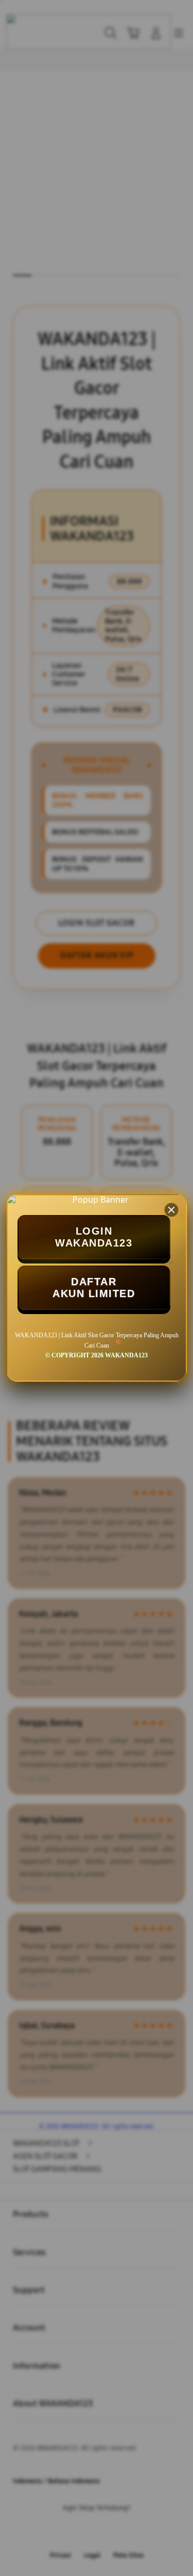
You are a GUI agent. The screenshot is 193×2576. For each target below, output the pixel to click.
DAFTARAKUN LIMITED (94, 1287)
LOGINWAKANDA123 (94, 1237)
